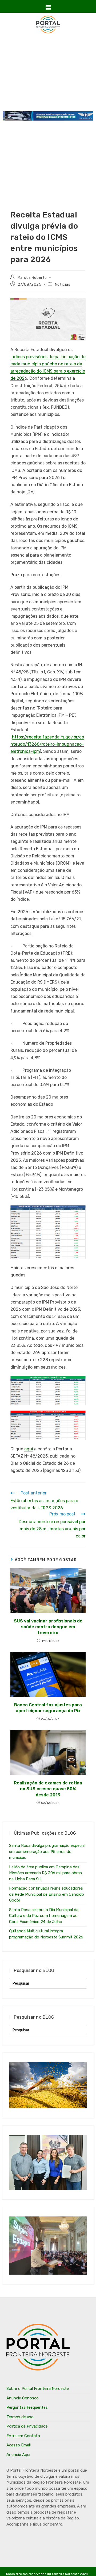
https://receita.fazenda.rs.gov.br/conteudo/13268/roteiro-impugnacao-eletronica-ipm (47, 744)
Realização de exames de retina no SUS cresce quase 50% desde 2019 (48, 1789)
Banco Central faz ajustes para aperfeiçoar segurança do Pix (48, 1708)
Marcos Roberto (32, 278)
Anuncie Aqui (18, 2455)
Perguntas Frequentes (27, 2407)
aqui (29, 1449)
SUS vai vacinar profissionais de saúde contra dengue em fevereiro (48, 1627)
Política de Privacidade (27, 2426)
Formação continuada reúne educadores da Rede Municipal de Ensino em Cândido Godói (47, 1894)
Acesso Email (19, 2445)
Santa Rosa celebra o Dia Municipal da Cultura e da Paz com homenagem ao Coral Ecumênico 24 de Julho (44, 1916)
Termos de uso (20, 2417)
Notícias (63, 285)
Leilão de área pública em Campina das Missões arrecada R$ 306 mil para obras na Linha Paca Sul (45, 1873)
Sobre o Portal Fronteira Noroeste (38, 2389)
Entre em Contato (23, 2436)
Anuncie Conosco (23, 2398)
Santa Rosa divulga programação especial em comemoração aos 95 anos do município (47, 1851)
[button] (48, 8)
